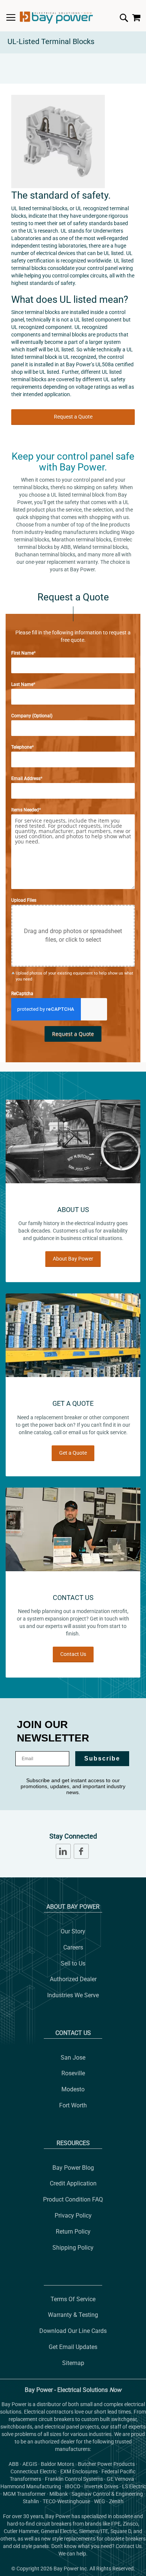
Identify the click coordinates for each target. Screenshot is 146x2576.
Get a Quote (73, 1453)
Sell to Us (73, 1963)
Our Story (73, 1931)
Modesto (73, 2089)
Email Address (26, 779)
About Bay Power (73, 1259)
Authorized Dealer (73, 1979)
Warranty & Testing (73, 2315)
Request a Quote (73, 417)
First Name (22, 653)
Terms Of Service (73, 2299)
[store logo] (56, 18)
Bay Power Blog (73, 2168)
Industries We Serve (73, 1995)
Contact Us (73, 1654)
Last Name (22, 684)
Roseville (73, 2073)
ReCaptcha (22, 994)
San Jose (73, 2058)
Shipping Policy (73, 2248)
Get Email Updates (73, 2347)
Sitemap (73, 2363)
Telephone (22, 747)
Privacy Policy (73, 2215)
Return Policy (73, 2232)
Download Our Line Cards (73, 2331)
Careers (73, 1947)
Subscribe (102, 1758)
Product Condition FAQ (73, 2199)
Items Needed (25, 810)
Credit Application (73, 2183)
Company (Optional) (32, 716)
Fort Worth (73, 2105)
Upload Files (24, 900)
